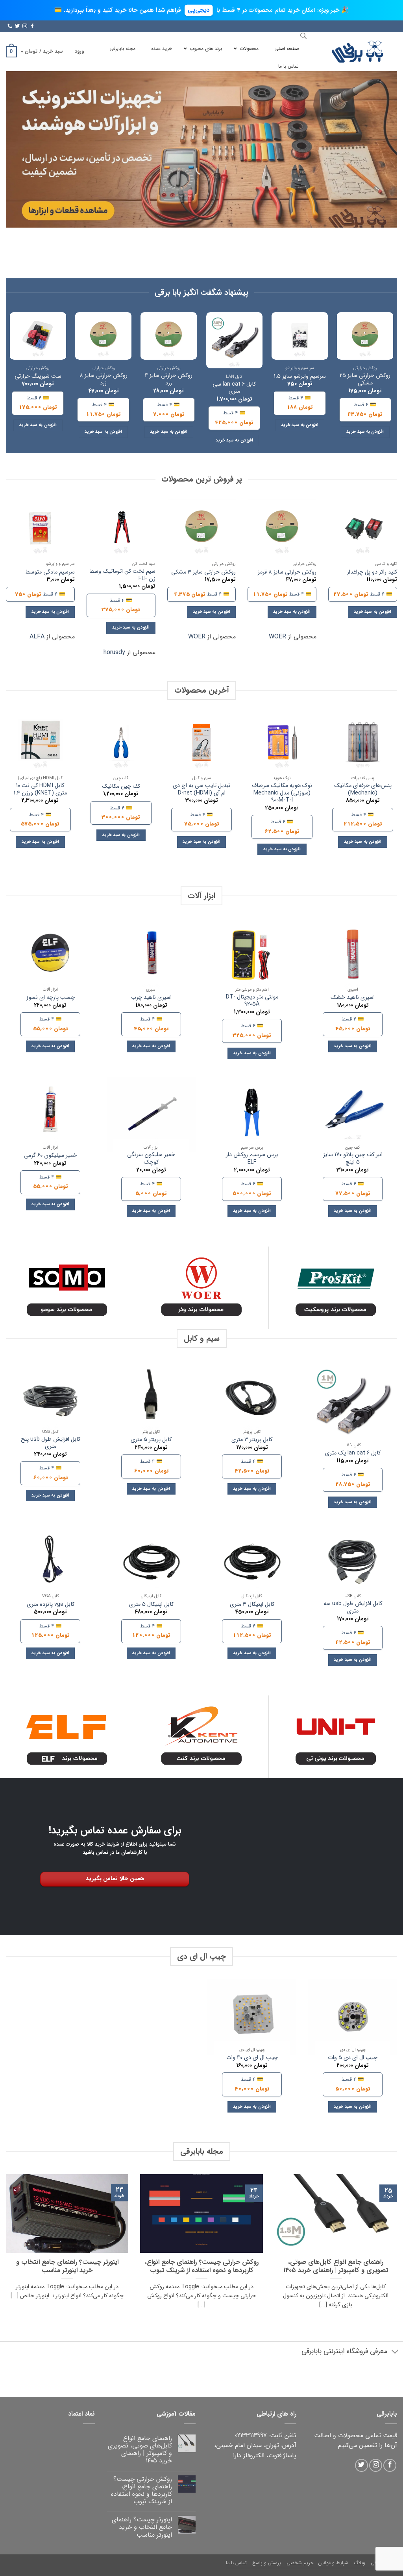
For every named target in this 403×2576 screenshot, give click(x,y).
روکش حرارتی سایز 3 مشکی (203, 573)
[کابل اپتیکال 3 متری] (252, 1563)
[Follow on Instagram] (25, 26)
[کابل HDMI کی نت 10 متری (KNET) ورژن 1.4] (40, 742)
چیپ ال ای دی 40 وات (252, 2058)
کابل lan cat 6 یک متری (353, 1453)
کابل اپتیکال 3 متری (252, 1605)
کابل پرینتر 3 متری (252, 1440)
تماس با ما (236, 2563)
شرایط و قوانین (333, 2563)
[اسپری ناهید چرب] (151, 956)
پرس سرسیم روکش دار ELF (252, 1159)
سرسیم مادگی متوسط (50, 573)
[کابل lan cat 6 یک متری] (353, 1406)
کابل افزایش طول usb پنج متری (51, 1443)
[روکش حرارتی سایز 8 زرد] (103, 336)
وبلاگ (360, 2563)
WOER (277, 637)
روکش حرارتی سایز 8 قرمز (287, 573)
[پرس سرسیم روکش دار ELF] (252, 1114)
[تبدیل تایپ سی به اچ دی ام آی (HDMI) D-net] (202, 742)
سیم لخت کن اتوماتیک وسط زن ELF (122, 575)
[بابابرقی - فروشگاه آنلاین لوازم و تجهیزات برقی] (358, 52)
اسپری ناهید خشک (353, 998)
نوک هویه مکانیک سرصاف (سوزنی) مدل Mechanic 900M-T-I (282, 793)
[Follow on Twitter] (17, 26)
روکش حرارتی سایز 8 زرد (104, 380)
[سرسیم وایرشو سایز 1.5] (300, 336)
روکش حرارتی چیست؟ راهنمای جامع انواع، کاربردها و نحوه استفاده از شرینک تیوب (202, 2267)
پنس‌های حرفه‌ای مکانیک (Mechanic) (363, 790)
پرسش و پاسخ (267, 2563)
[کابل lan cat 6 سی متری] (234, 340)
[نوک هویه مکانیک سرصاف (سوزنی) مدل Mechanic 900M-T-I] (282, 742)
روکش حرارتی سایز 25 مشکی (365, 380)
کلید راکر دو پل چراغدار (372, 573)
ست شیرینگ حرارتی (38, 377)
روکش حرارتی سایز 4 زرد (169, 380)
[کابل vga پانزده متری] (50, 1563)
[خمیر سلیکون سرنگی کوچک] (151, 1114)
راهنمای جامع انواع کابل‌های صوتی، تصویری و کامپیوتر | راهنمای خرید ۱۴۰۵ (336, 2267)
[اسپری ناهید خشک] (353, 956)
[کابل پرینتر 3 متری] (252, 1399)
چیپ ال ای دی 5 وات (353, 2058)
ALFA (37, 637)
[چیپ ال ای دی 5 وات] (353, 2017)
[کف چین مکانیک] (121, 742)
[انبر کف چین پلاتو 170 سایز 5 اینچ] (353, 1114)
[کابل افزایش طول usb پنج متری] (50, 1399)
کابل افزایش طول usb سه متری (353, 1608)
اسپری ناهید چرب (151, 998)
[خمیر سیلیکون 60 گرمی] (50, 1114)
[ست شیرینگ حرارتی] (38, 336)
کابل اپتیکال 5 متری (151, 1605)
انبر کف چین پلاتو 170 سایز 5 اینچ (353, 1159)
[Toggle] (395, 2352)
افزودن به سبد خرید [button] (365, 432)
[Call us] (10, 26)
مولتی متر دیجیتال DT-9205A (252, 1001)
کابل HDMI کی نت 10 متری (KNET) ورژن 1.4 (40, 790)
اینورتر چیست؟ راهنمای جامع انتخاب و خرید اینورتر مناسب (67, 2267)
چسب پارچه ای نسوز (51, 998)
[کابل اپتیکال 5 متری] (151, 1563)
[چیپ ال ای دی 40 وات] (252, 2017)
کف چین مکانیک (121, 787)
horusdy (114, 652)
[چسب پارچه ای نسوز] (50, 956)
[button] (79, 51)
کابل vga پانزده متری (51, 1605)
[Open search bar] (303, 36)
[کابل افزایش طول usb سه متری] (353, 1563)
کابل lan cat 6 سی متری (234, 388)
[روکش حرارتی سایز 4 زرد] (169, 336)
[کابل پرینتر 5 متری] (151, 1399)
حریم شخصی (300, 2563)
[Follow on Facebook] (32, 26)
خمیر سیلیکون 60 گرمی (50, 1156)
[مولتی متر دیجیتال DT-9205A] (252, 956)
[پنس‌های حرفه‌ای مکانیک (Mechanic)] (363, 742)
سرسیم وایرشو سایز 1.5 (300, 377)
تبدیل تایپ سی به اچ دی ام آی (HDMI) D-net (201, 790)
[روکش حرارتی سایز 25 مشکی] (365, 336)
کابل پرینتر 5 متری (151, 1440)
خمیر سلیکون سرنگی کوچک (151, 1159)
